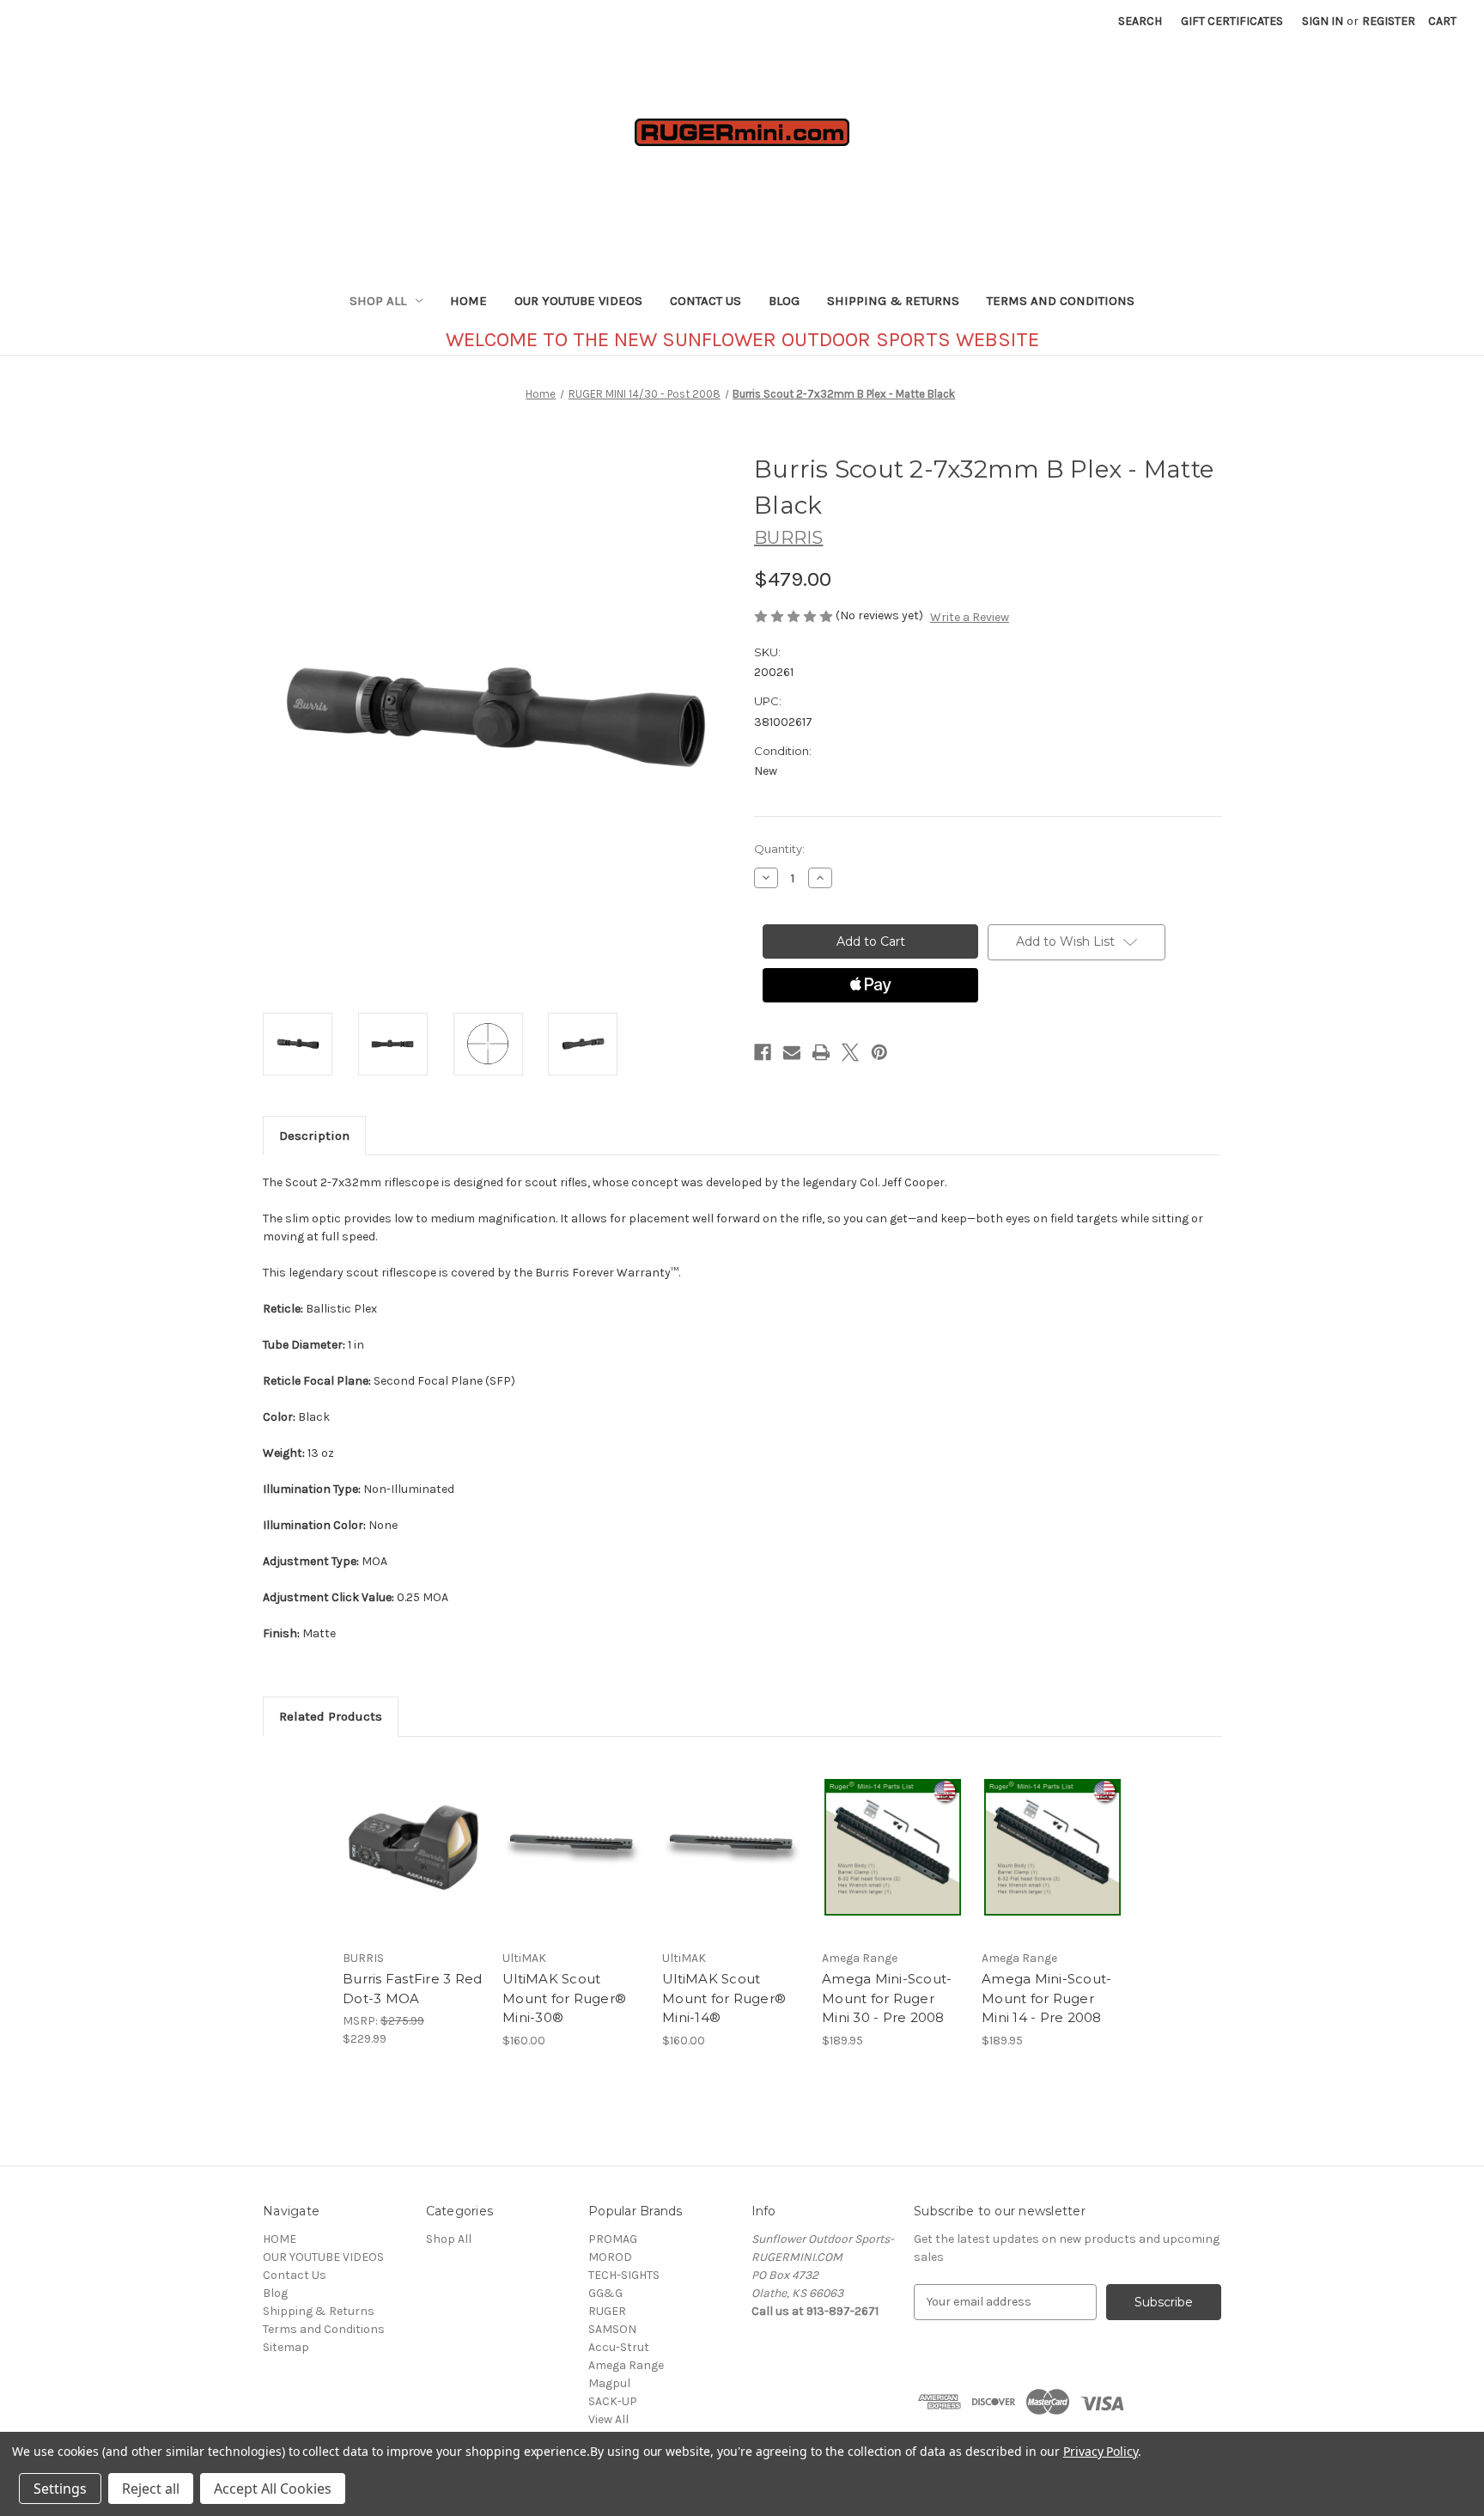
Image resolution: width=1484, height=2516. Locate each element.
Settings (60, 2489)
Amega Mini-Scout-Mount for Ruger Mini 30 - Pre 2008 (887, 1998)
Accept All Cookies (273, 2489)
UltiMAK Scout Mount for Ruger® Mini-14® (724, 1998)
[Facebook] (763, 1052)
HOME (468, 301)
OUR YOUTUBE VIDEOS (578, 301)
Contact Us (706, 301)
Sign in (1323, 21)
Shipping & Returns (893, 301)
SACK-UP (613, 2401)
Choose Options (574, 1862)
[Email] (792, 1052)
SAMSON (612, 2329)
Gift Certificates (1232, 21)
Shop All (378, 301)
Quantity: (779, 849)
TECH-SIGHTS (624, 2275)
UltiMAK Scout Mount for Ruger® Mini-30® (564, 1998)
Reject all (151, 2489)
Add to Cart (414, 1862)
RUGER (607, 2311)
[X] (850, 1052)
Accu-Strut (619, 2347)
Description (314, 1136)
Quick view (412, 1832)
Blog (784, 301)
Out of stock (733, 1862)
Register (1389, 21)
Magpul (609, 2383)
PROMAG (613, 2239)
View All (608, 2419)
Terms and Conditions (1061, 301)
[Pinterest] (879, 1052)
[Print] (821, 1052)
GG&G (605, 2293)
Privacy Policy (1101, 2451)
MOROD (610, 2257)
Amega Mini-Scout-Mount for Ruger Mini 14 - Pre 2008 (1046, 1998)
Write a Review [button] (970, 617)
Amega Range (626, 2365)
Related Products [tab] (331, 1716)
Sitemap (286, 2347)
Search (1140, 21)
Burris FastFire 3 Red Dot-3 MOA (412, 1989)
